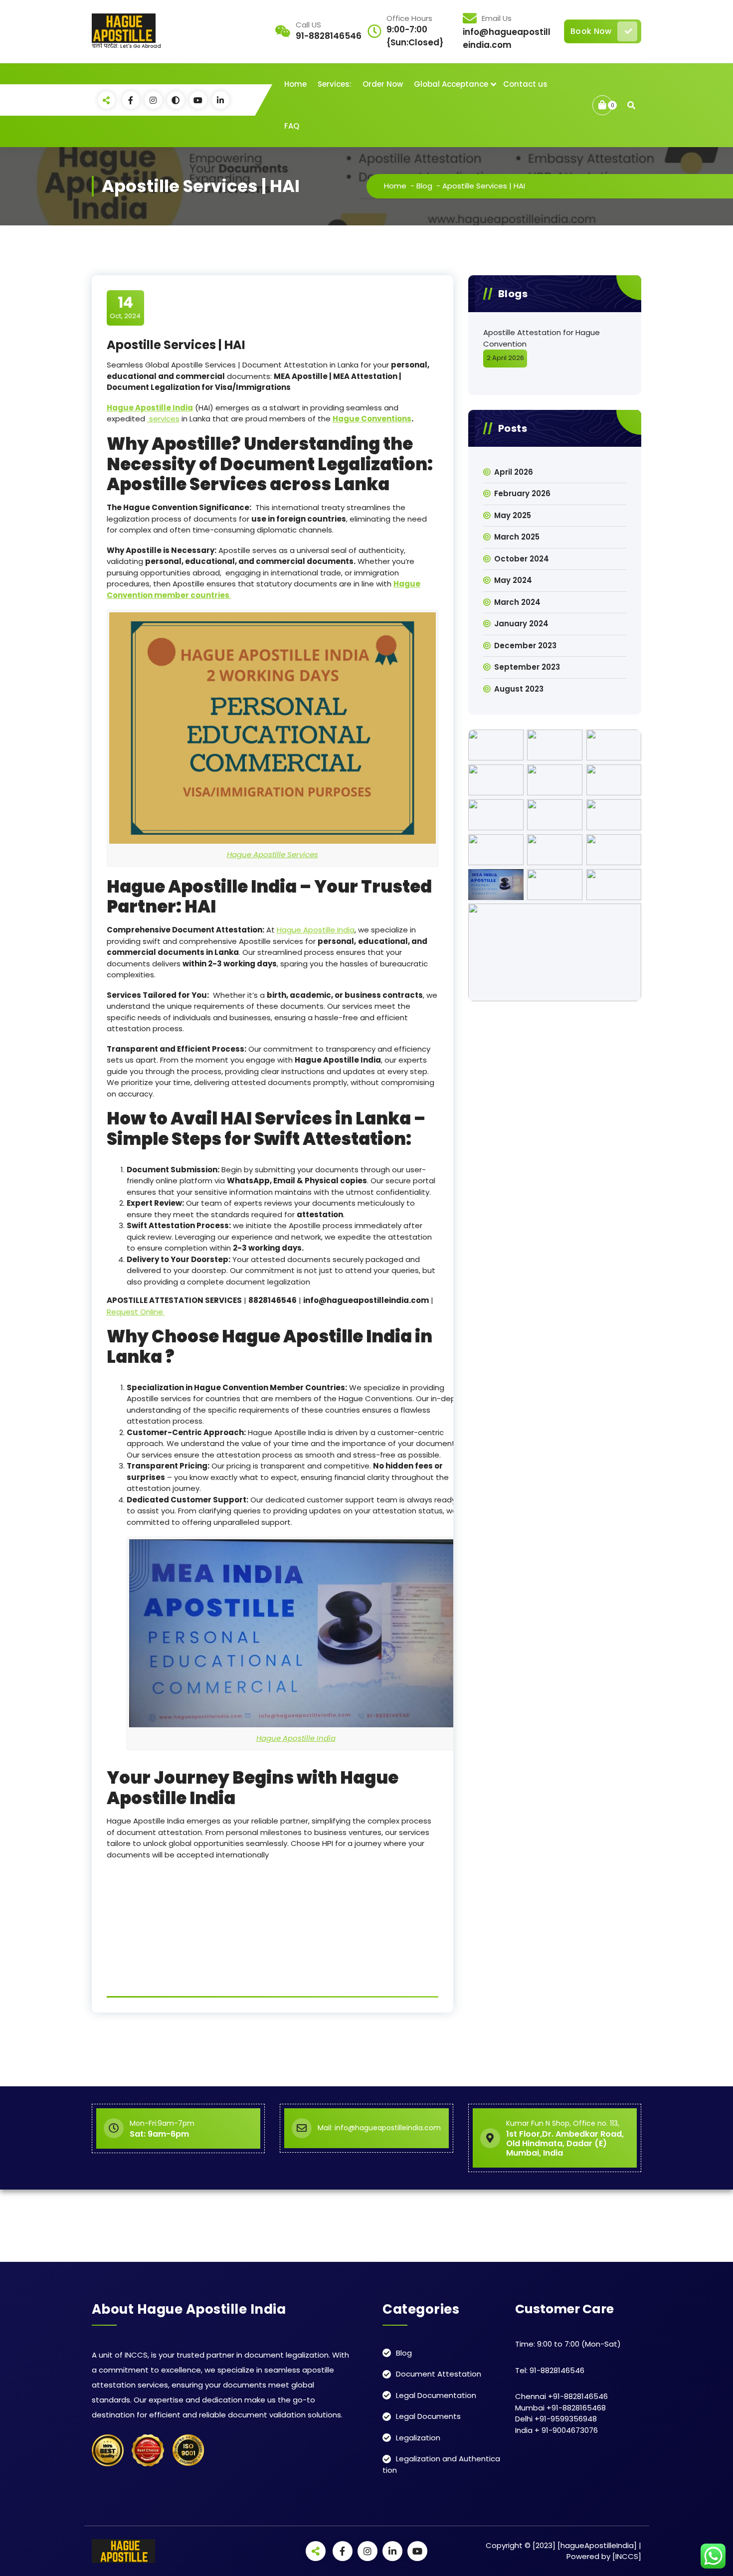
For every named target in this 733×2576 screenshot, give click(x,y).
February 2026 (522, 493)
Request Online (136, 1312)
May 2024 (513, 580)
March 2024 (517, 602)
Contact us (525, 84)
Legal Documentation (436, 2395)
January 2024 (521, 624)
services (163, 419)
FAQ (292, 126)
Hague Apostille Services (273, 854)
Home (295, 84)
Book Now (591, 31)
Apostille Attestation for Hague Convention (542, 338)
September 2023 (527, 667)
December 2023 (525, 645)
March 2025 (517, 537)
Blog (424, 186)
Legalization (418, 2438)
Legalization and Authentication (441, 2464)
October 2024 (522, 559)
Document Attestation (439, 2374)
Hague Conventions (372, 419)
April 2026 (514, 472)
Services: (335, 84)
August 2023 (519, 689)
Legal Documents (428, 2416)
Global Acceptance (451, 84)
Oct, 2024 (125, 307)
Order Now (383, 84)
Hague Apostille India (316, 930)
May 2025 (513, 515)
